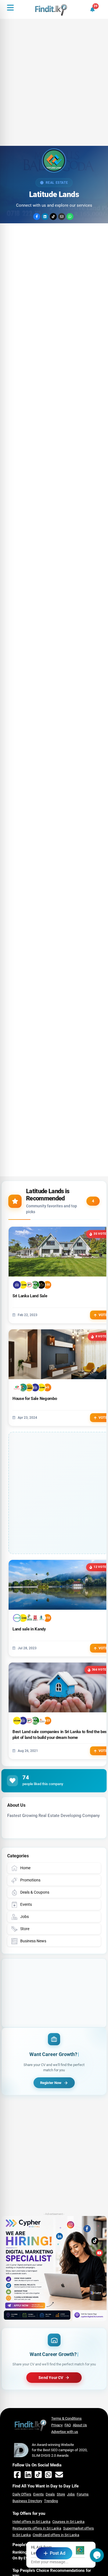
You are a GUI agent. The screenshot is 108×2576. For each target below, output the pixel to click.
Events (38, 2494)
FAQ (68, 2425)
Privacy (57, 2425)
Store (61, 2494)
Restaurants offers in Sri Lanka (37, 2528)
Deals (50, 2494)
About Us (80, 2425)
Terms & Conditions (66, 2418)
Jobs (71, 2494)
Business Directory (27, 2501)
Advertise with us (65, 2432)
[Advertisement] (54, 90)
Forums (83, 2494)
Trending (51, 2501)
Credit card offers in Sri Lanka (56, 2535)
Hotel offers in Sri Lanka (31, 2522)
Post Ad (58, 2553)
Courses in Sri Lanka (68, 2522)
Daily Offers (22, 2494)
